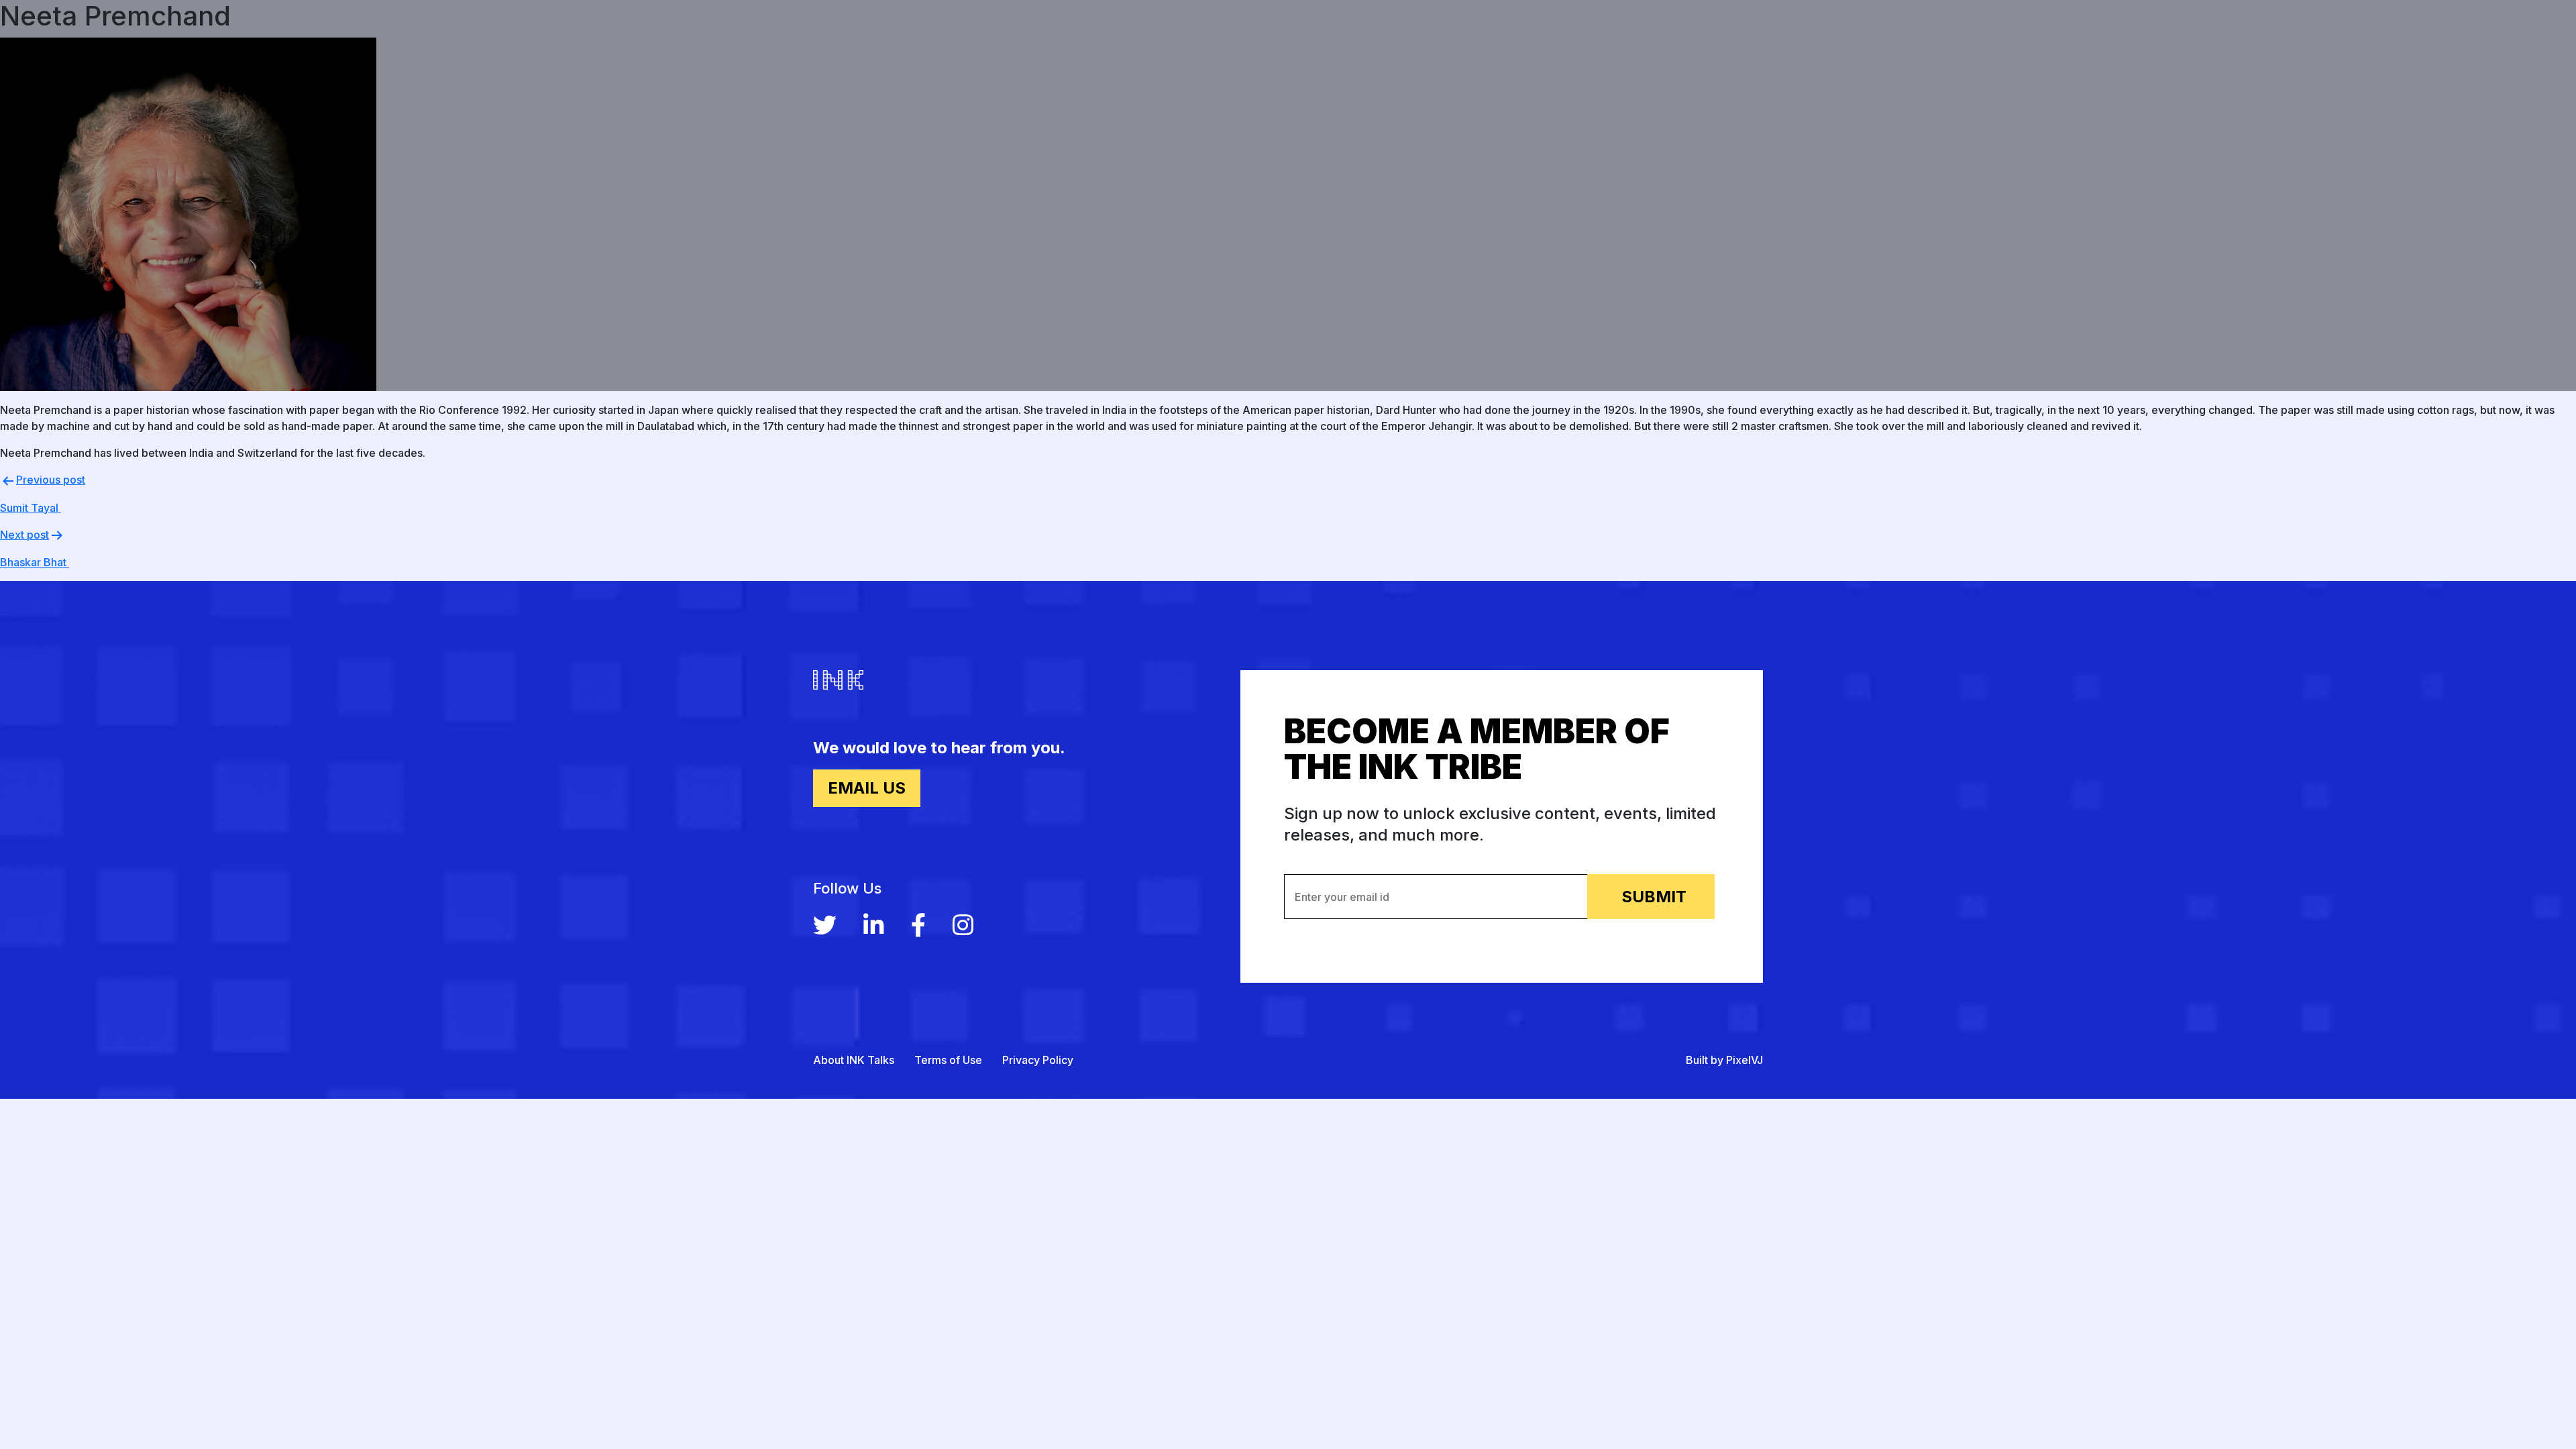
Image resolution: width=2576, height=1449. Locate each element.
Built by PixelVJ (1724, 1060)
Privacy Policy (1038, 1060)
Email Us (867, 788)
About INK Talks (854, 1060)
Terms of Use (948, 1060)
